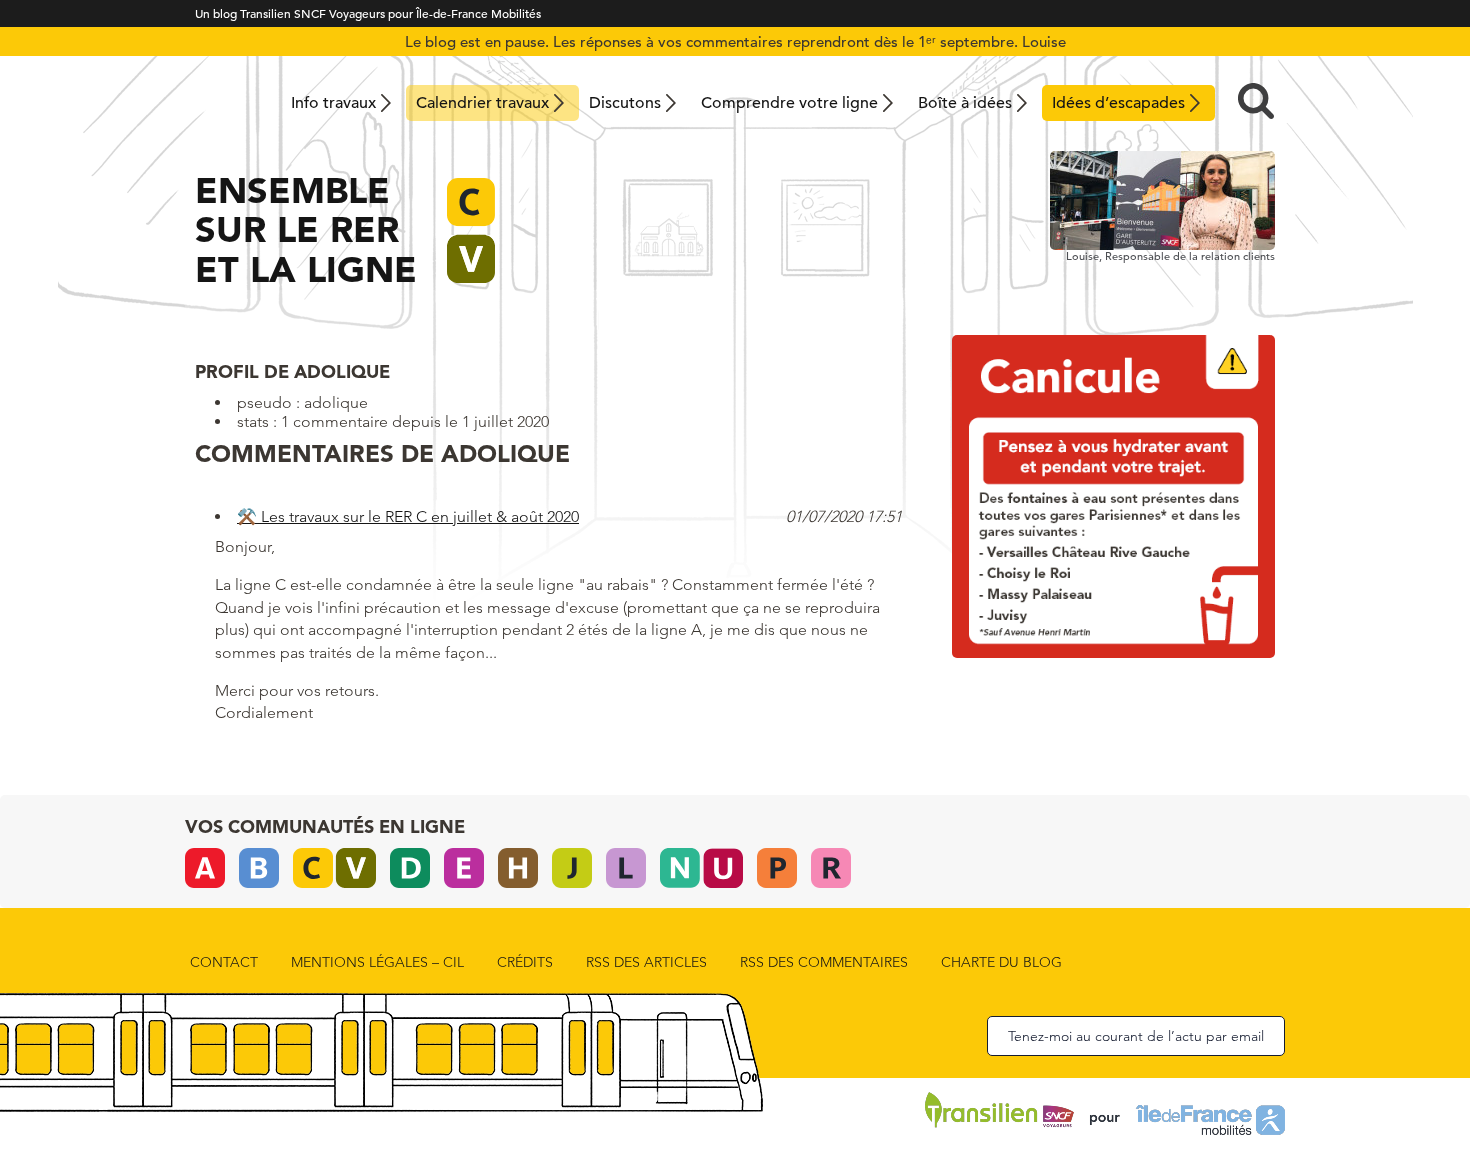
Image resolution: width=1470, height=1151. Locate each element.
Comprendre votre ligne (789, 103)
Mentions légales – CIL (377, 962)
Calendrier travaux (482, 103)
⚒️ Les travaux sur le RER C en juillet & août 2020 (408, 516)
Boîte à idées (965, 103)
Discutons (625, 103)
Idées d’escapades (1118, 103)
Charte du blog (1001, 962)
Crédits (525, 962)
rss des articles (646, 962)
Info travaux (333, 103)
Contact (224, 962)
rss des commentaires (824, 962)
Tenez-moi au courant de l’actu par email (1136, 1036)
